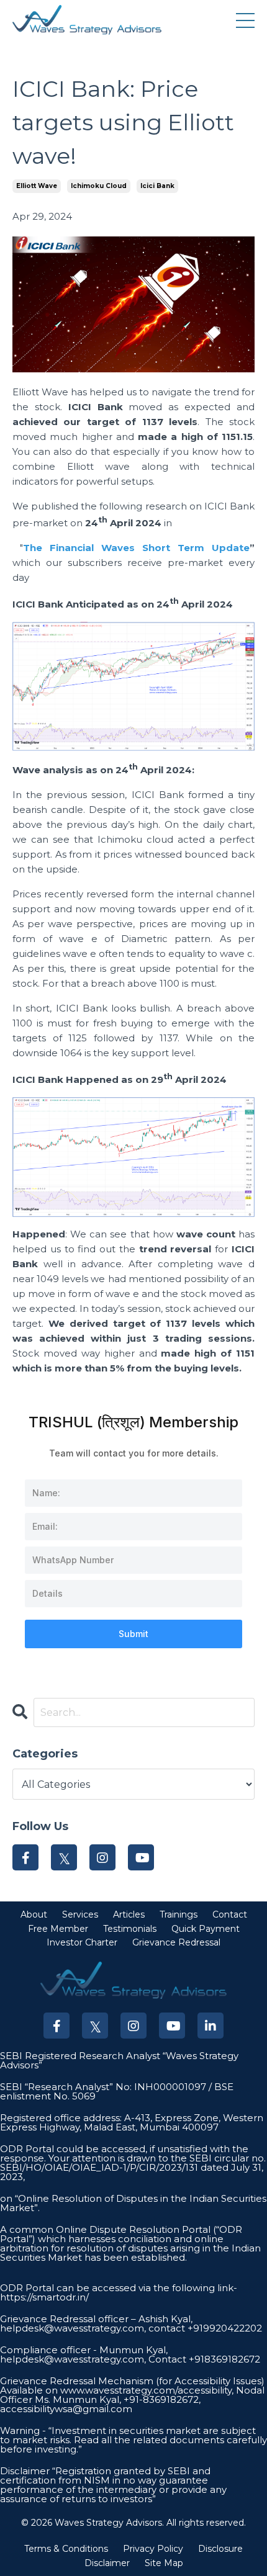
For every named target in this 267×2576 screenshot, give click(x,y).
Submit (133, 1634)
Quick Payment (206, 1929)
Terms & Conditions (66, 2549)
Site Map (164, 2563)
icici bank (157, 186)
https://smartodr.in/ (44, 2297)
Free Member (58, 1929)
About (34, 1914)
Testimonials (130, 1929)
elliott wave (37, 186)
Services (80, 1914)
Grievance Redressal (176, 1942)
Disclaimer (107, 2563)
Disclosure (220, 2549)
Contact (230, 1914)
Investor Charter (82, 1942)
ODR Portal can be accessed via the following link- (119, 2288)
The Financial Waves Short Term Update (136, 548)
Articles (129, 1914)
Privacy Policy (153, 2549)
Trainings (179, 1914)
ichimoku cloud (99, 186)
